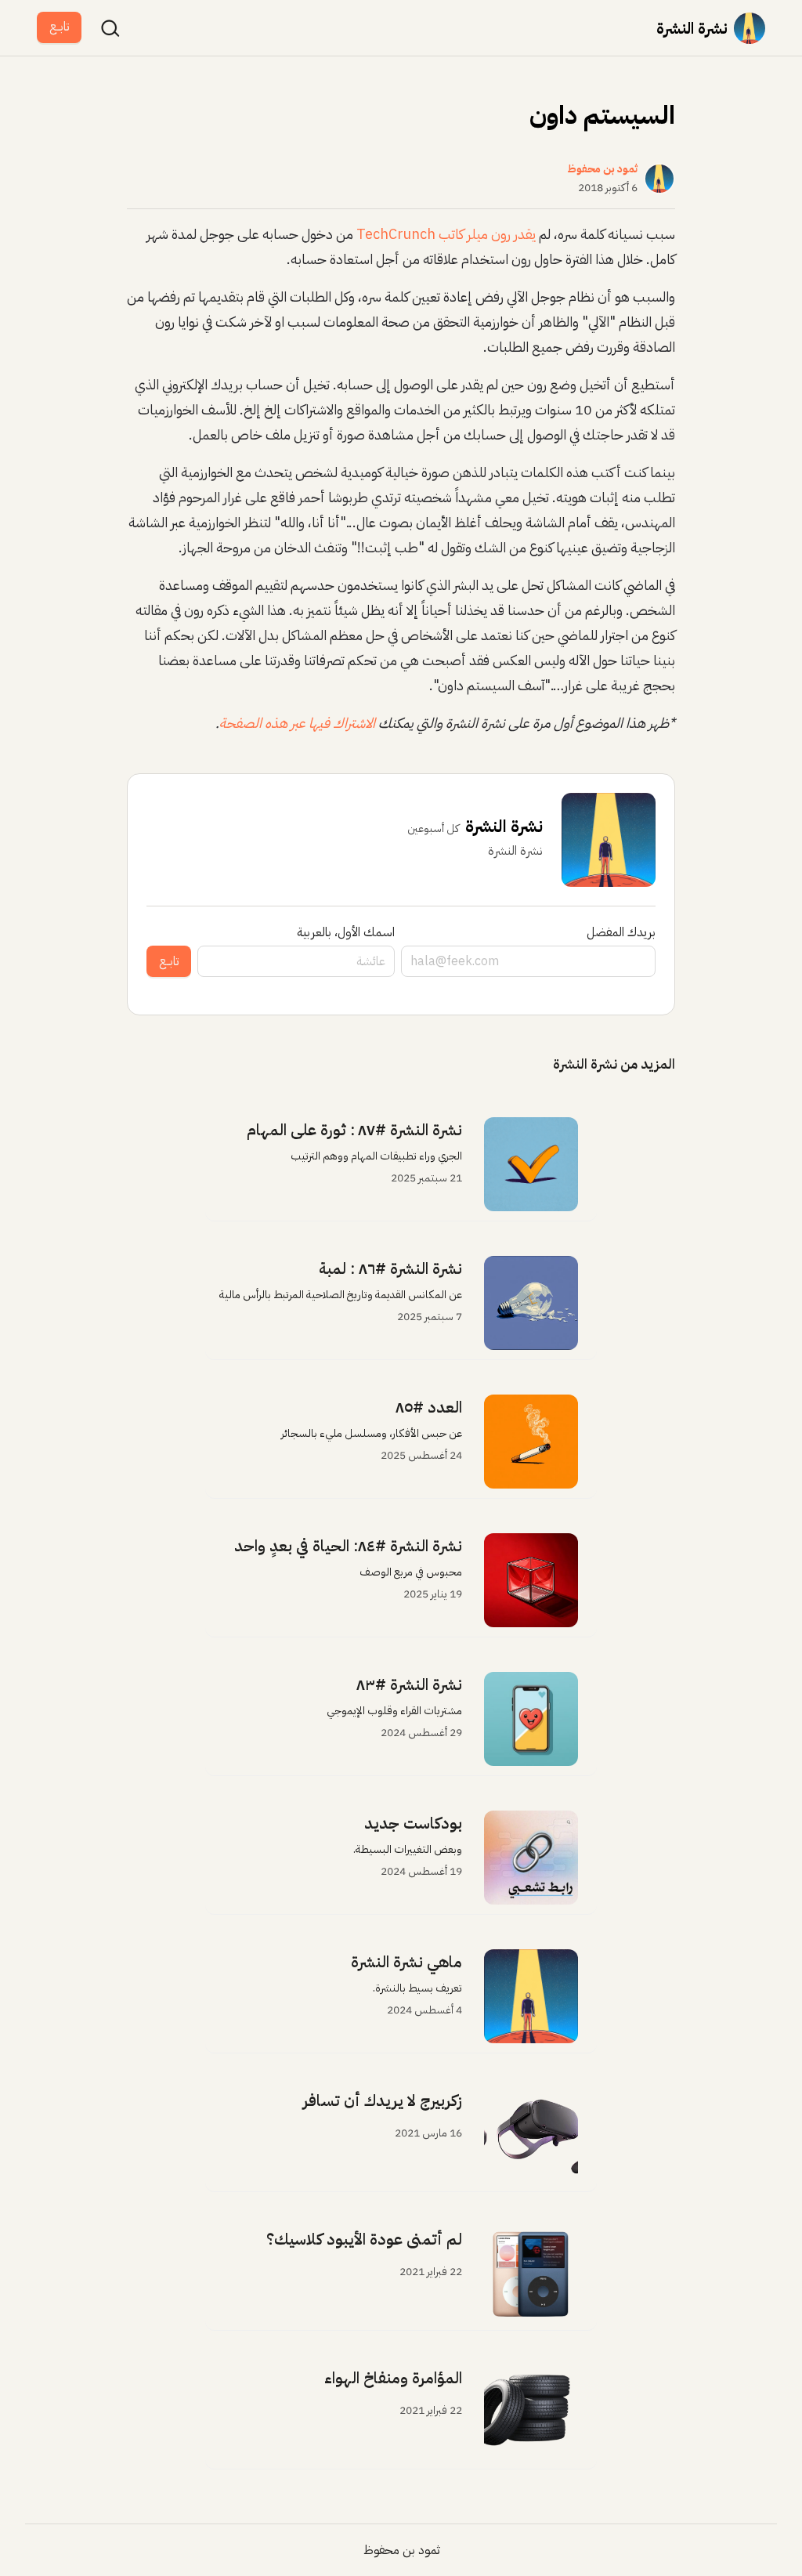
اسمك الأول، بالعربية (346, 932)
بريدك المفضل (621, 932)
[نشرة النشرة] (750, 28)
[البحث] (110, 28)
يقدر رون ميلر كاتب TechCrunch (446, 234)
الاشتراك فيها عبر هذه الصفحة (297, 723)
